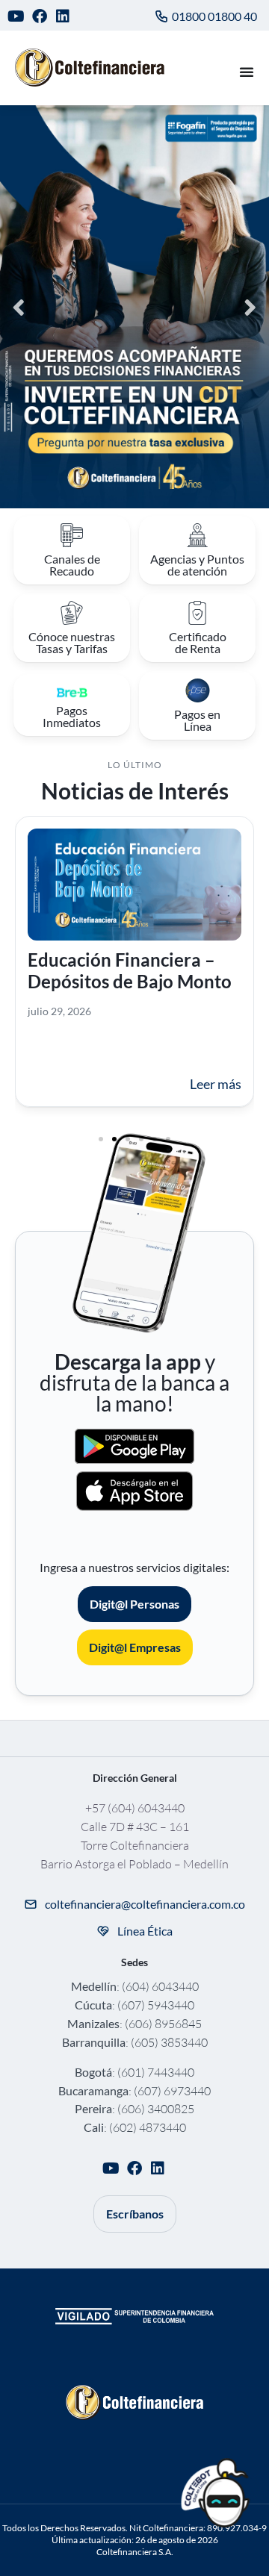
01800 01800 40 (214, 16)
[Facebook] (40, 16)
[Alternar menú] (247, 72)
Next (250, 306)
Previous (19, 306)
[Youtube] (16, 16)
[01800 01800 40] (161, 16)
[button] (101, 1139)
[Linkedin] (63, 16)
